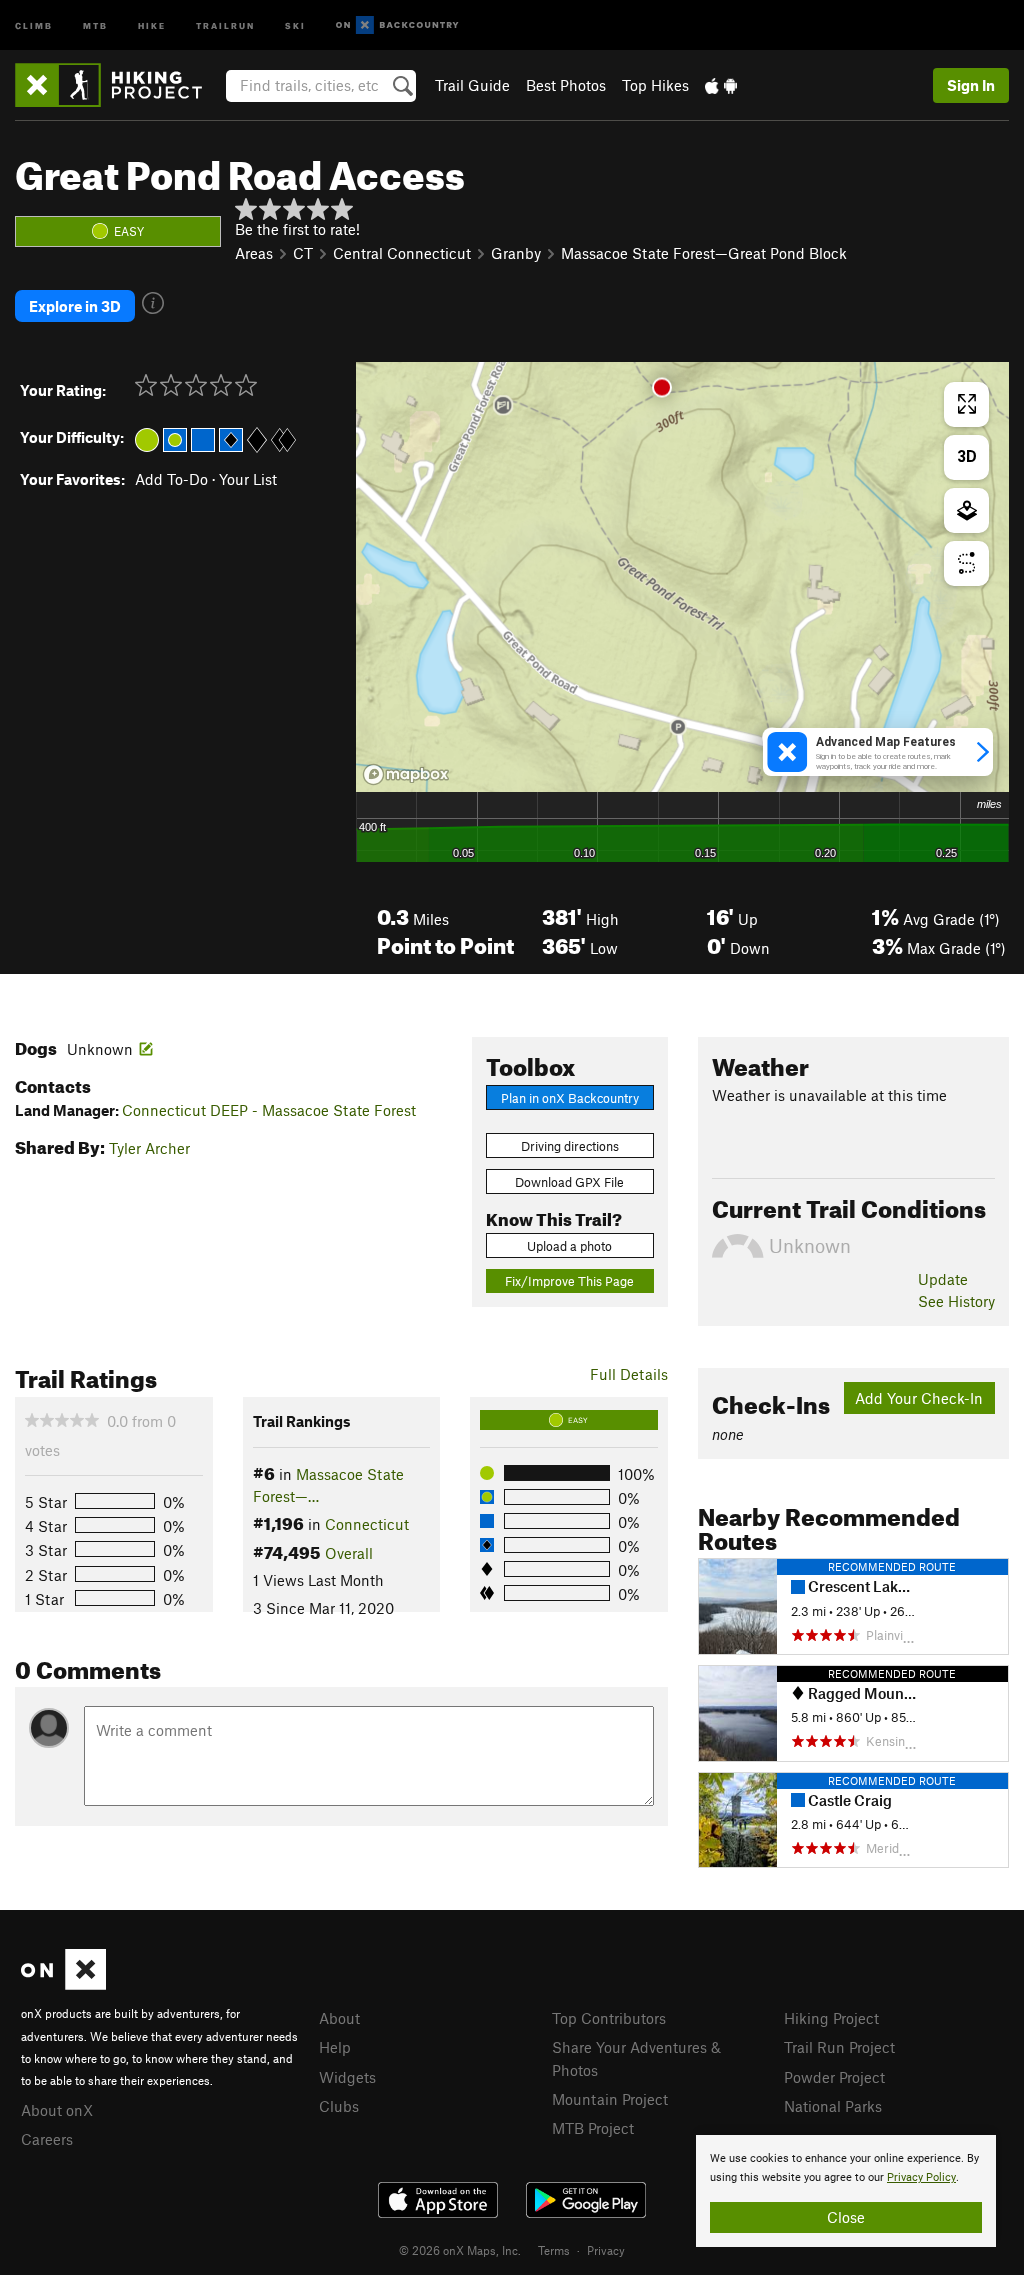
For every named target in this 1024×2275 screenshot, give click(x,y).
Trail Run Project (839, 2047)
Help (335, 2047)
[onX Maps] (63, 1984)
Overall (349, 1553)
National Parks (833, 2106)
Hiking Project (831, 2018)
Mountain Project (610, 2099)
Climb (34, 24)
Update (943, 1279)
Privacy (606, 2250)
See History (956, 1301)
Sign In (971, 85)
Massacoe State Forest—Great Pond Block (704, 253)
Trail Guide (472, 85)
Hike (152, 24)
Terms (554, 2250)
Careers (47, 2139)
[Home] (118, 85)
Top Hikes (655, 85)
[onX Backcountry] (397, 25)
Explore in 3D (75, 306)
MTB (95, 24)
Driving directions (570, 1146)
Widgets (347, 2077)
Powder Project (834, 2077)
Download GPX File (569, 1182)
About (339, 2018)
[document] (846, 2191)
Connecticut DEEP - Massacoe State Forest (269, 1110)
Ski (295, 24)
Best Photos (566, 85)
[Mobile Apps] (721, 85)
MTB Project (593, 2128)
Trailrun (225, 24)
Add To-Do (171, 479)
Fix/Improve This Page (569, 1281)
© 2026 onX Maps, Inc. (460, 2250)
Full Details (629, 1374)
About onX (57, 2110)
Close (846, 2217)
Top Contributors (609, 2018)
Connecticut (367, 1524)
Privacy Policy (921, 2177)
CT (303, 253)
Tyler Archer (149, 1148)
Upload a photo (569, 1246)
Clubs (339, 2106)
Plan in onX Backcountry (570, 1098)
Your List (248, 479)
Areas (254, 253)
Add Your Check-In (919, 1398)
